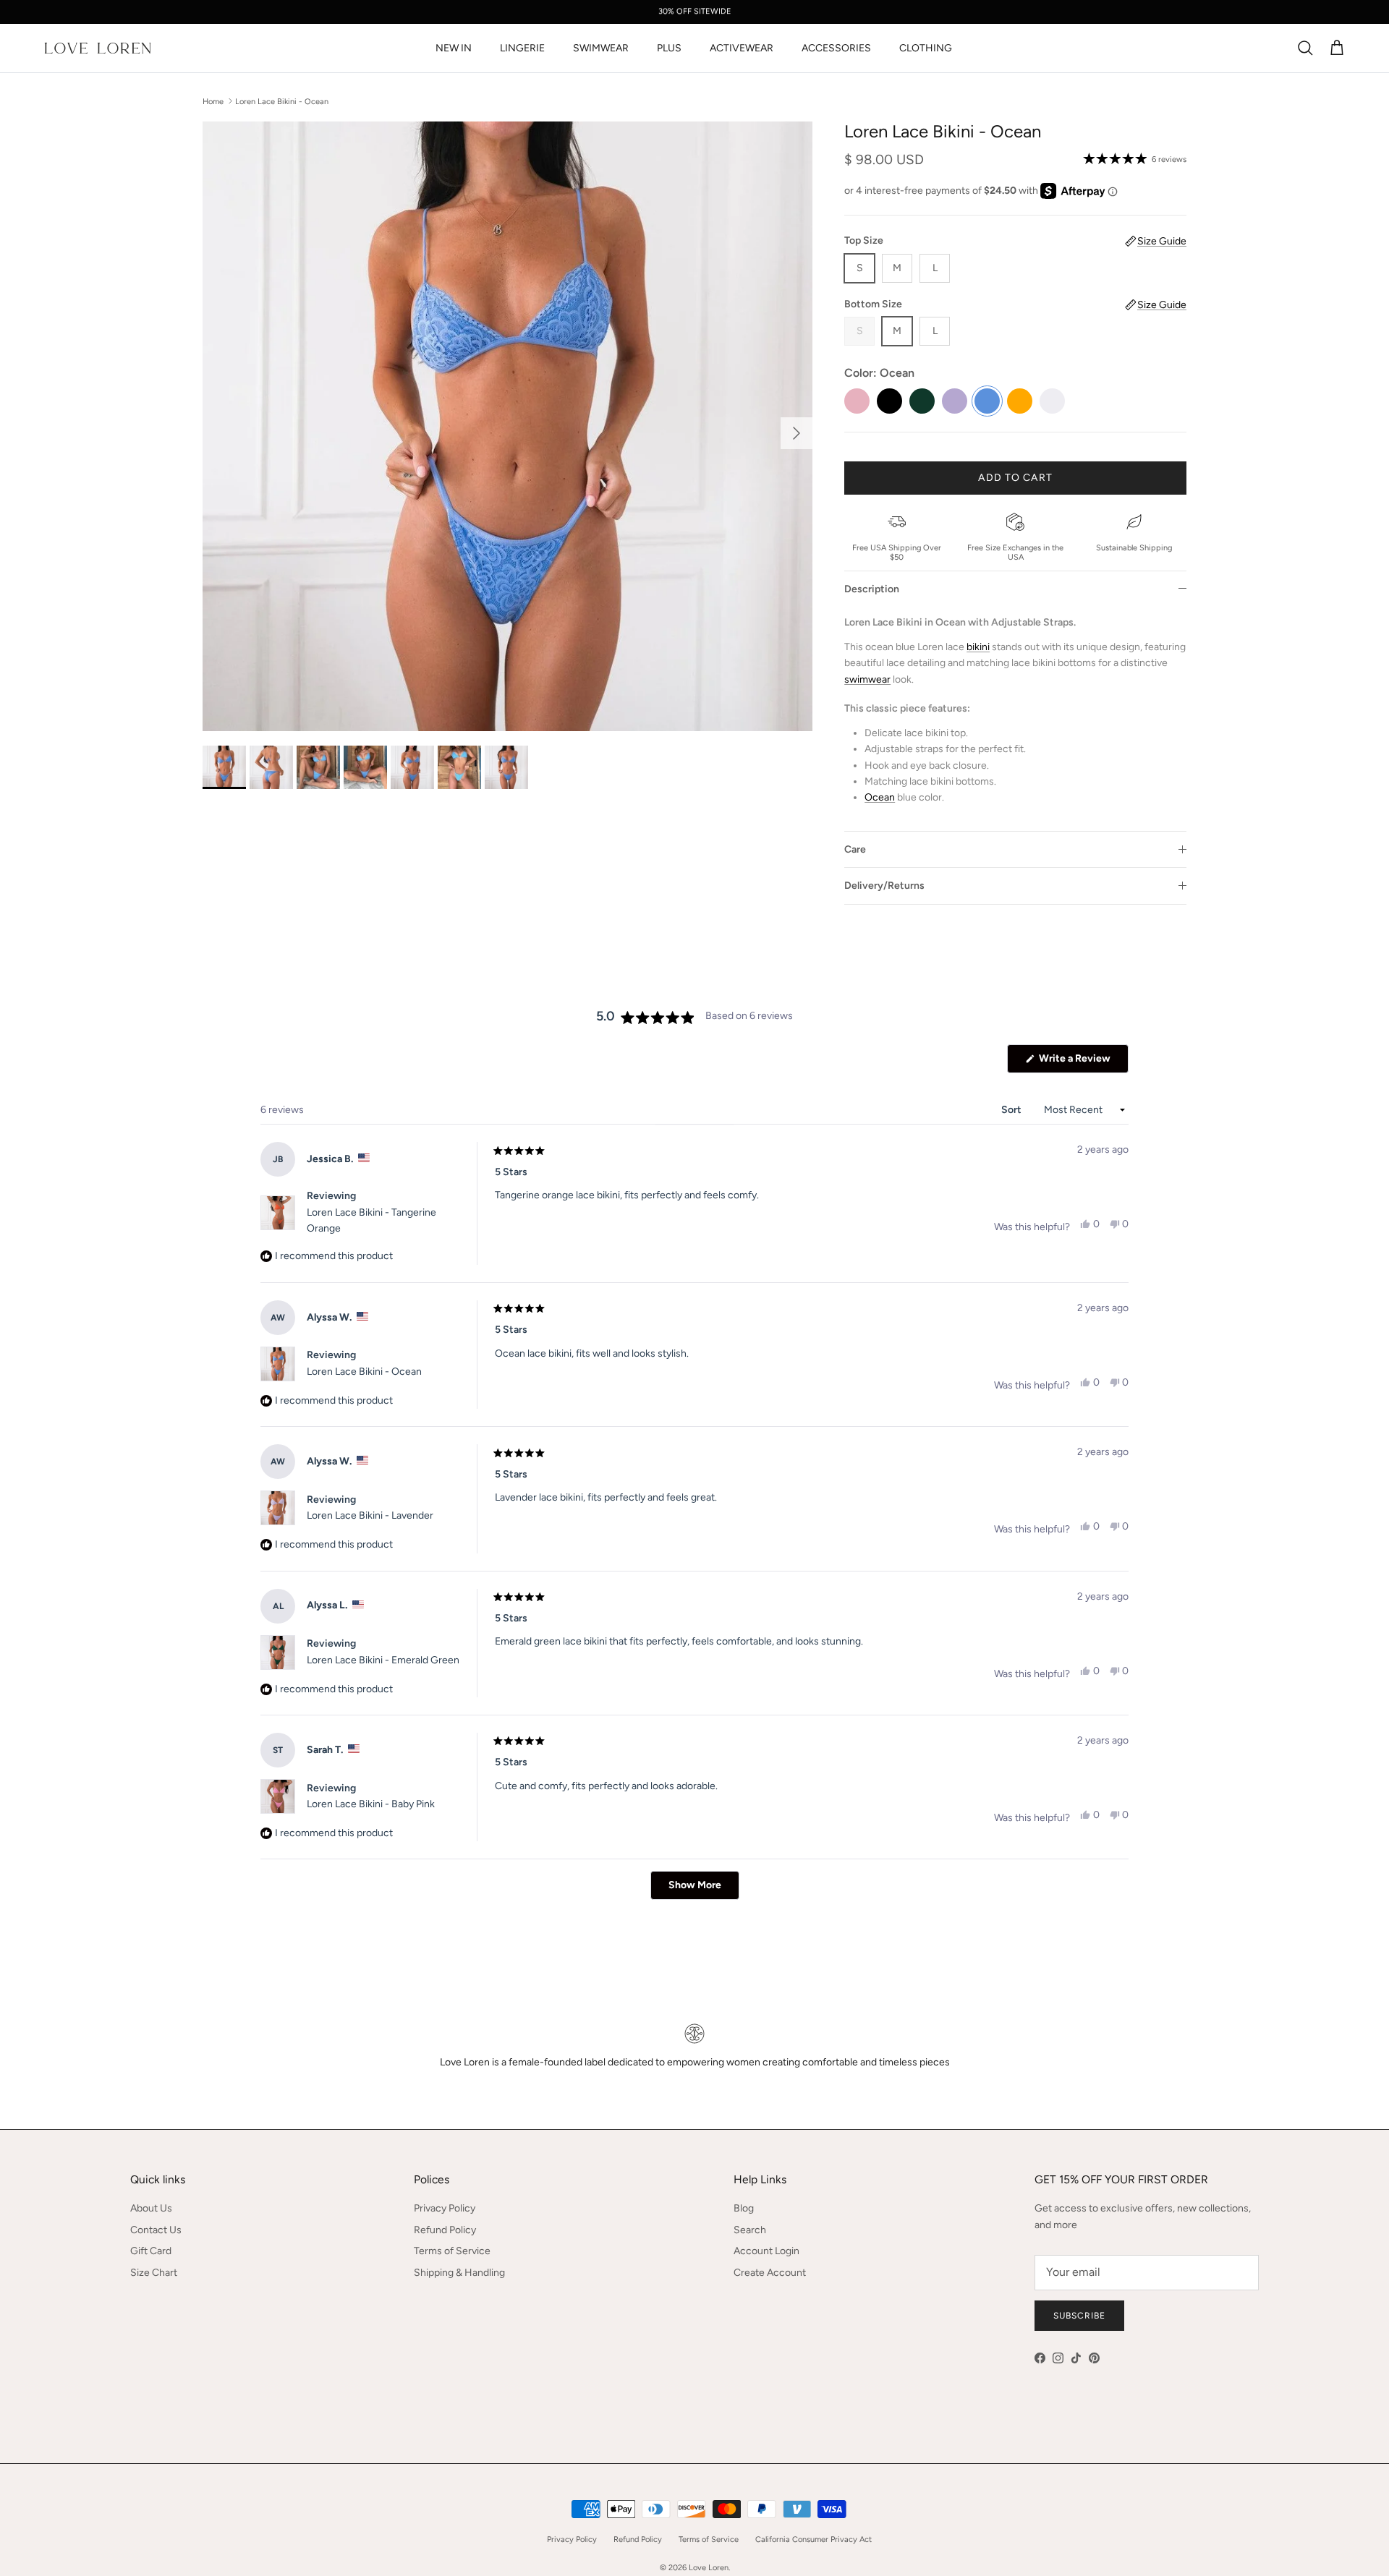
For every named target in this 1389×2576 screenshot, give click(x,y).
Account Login (766, 2251)
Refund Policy (445, 2230)
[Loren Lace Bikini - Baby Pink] (857, 401)
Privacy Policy (445, 2208)
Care (855, 849)
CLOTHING (926, 48)
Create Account (770, 2273)
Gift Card (151, 2251)
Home (213, 101)
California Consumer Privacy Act (814, 2539)
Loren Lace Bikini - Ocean (282, 101)
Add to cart (1015, 478)
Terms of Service (452, 2251)
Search (750, 2230)
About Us (151, 2208)
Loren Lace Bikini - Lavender (370, 1515)
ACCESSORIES (836, 48)
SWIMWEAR (601, 48)
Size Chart (154, 2273)
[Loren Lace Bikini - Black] (889, 401)
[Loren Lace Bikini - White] (1052, 401)
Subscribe (1079, 2316)
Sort (1012, 1110)
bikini (978, 647)
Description (872, 589)
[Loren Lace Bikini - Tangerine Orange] (1020, 401)
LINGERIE (522, 48)
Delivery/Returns (884, 886)
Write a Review (1083, 1062)
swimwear (867, 679)
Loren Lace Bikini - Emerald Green (383, 1660)
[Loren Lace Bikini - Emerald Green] (922, 401)
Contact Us (156, 2230)
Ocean (880, 797)
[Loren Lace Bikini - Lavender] (955, 401)
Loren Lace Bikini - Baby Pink (371, 1804)
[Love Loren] (98, 48)
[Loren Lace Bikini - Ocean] (987, 401)
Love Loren (709, 2568)
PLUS (669, 48)
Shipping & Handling (459, 2273)
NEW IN (454, 48)
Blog (744, 2208)
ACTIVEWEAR (742, 48)
